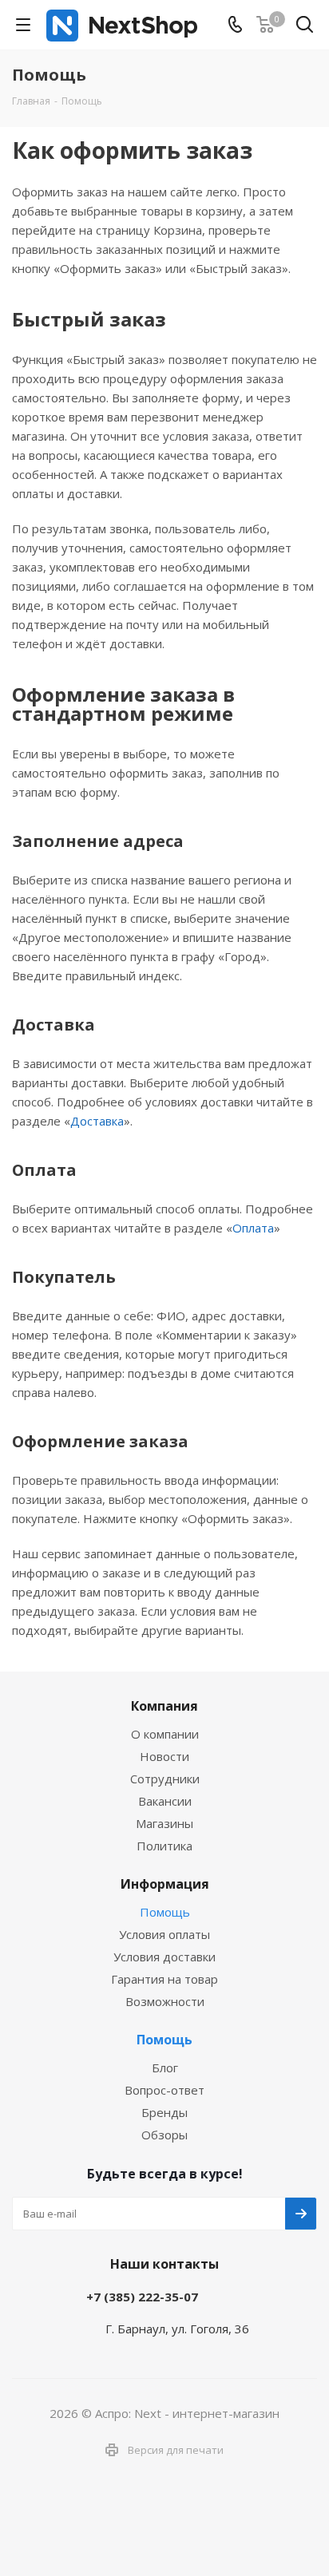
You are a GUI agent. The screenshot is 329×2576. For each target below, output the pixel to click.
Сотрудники (165, 1779)
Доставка (97, 1121)
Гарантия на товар (164, 1979)
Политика (164, 1846)
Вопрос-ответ (164, 2090)
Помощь (165, 1912)
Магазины (164, 1823)
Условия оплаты (164, 1934)
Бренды (164, 2112)
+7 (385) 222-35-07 (142, 2297)
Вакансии (165, 1801)
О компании (165, 1734)
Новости (164, 1756)
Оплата (253, 1228)
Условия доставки (164, 1957)
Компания (164, 1706)
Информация (165, 1884)
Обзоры (164, 2135)
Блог (165, 2068)
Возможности (165, 2001)
